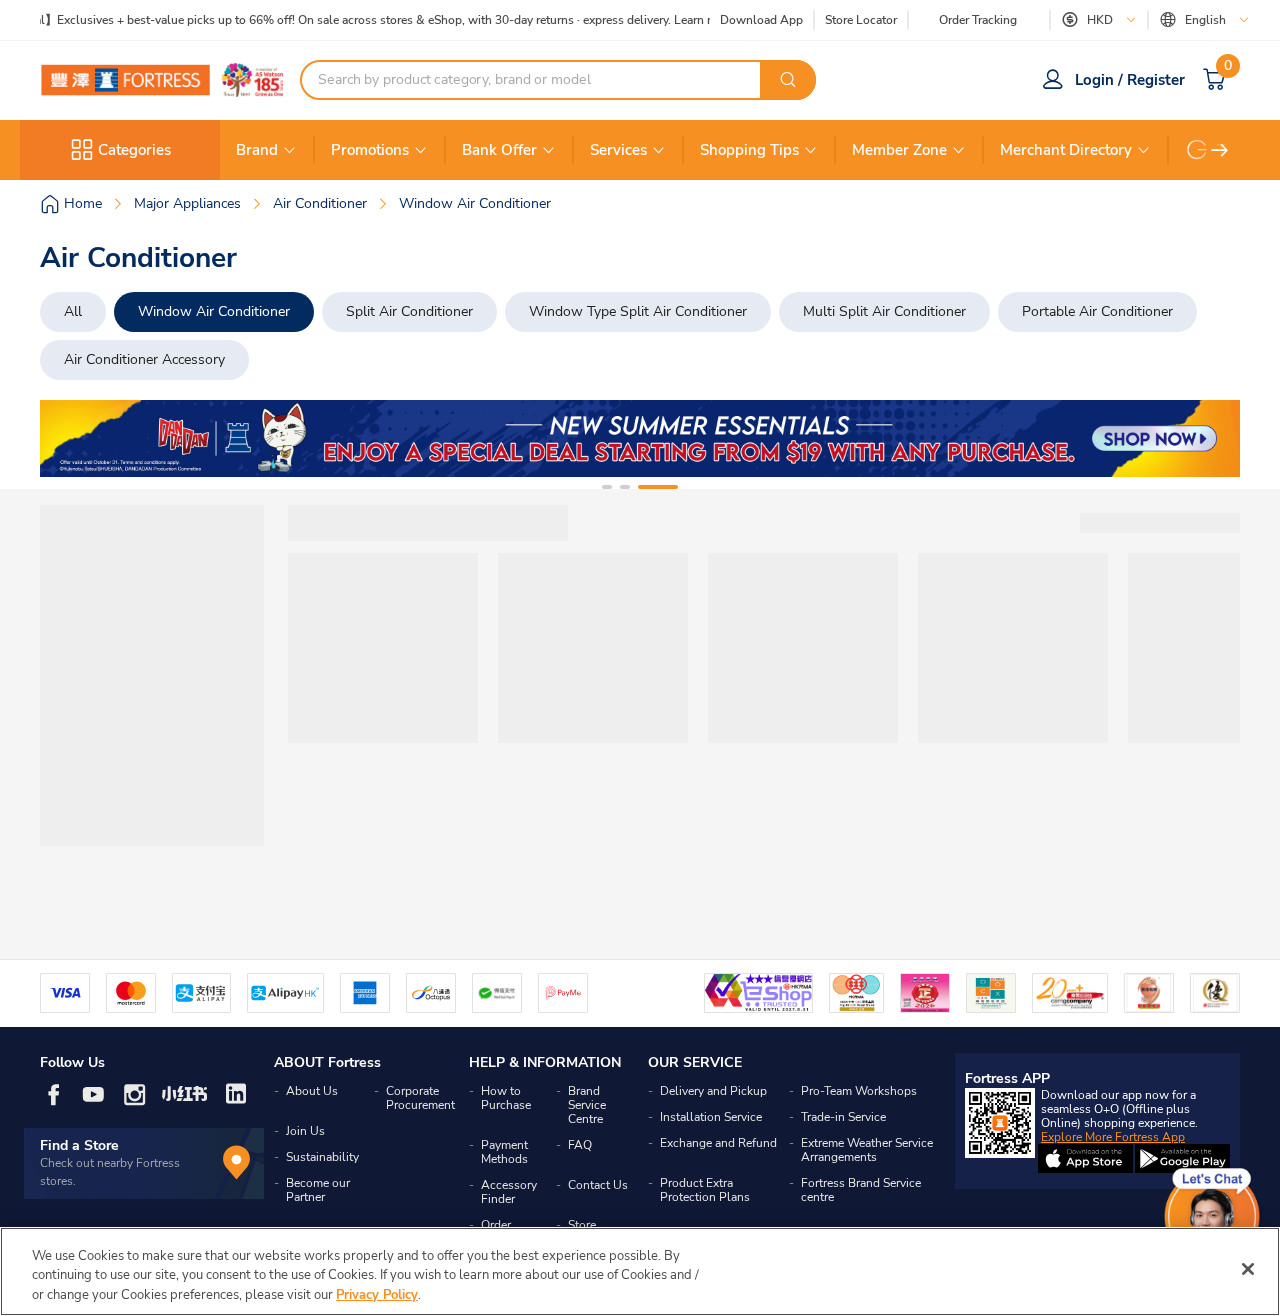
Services (618, 150)
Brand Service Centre (587, 1105)
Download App (761, 20)
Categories (134, 150)
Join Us (305, 1131)
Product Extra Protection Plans (705, 1190)
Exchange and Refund (718, 1143)
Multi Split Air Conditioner (884, 311)
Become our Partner (318, 1190)
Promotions (370, 150)
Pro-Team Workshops (859, 1091)
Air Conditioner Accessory (144, 359)
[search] (788, 80)
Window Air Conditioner (214, 311)
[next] (1220, 150)
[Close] (1248, 1269)
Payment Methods (504, 1152)
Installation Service (711, 1117)
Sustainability (322, 1157)
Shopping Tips (749, 150)
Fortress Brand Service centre (861, 1190)
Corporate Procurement (420, 1098)
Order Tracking (978, 20)
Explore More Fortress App (1113, 1137)
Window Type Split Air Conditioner (638, 311)
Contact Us (598, 1185)
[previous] (73, 439)
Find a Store (79, 1145)
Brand (257, 150)
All (73, 311)
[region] (640, 1271)
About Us (312, 1091)
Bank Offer (499, 150)
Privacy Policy (377, 1295)
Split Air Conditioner (409, 311)
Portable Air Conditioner (1097, 311)
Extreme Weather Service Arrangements (867, 1150)
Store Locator (861, 20)
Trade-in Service (843, 1117)
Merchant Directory (1066, 150)
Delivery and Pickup (713, 1091)
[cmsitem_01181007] (640, 438)
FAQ (580, 1145)
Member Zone (899, 150)
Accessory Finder (509, 1192)
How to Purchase (506, 1098)
